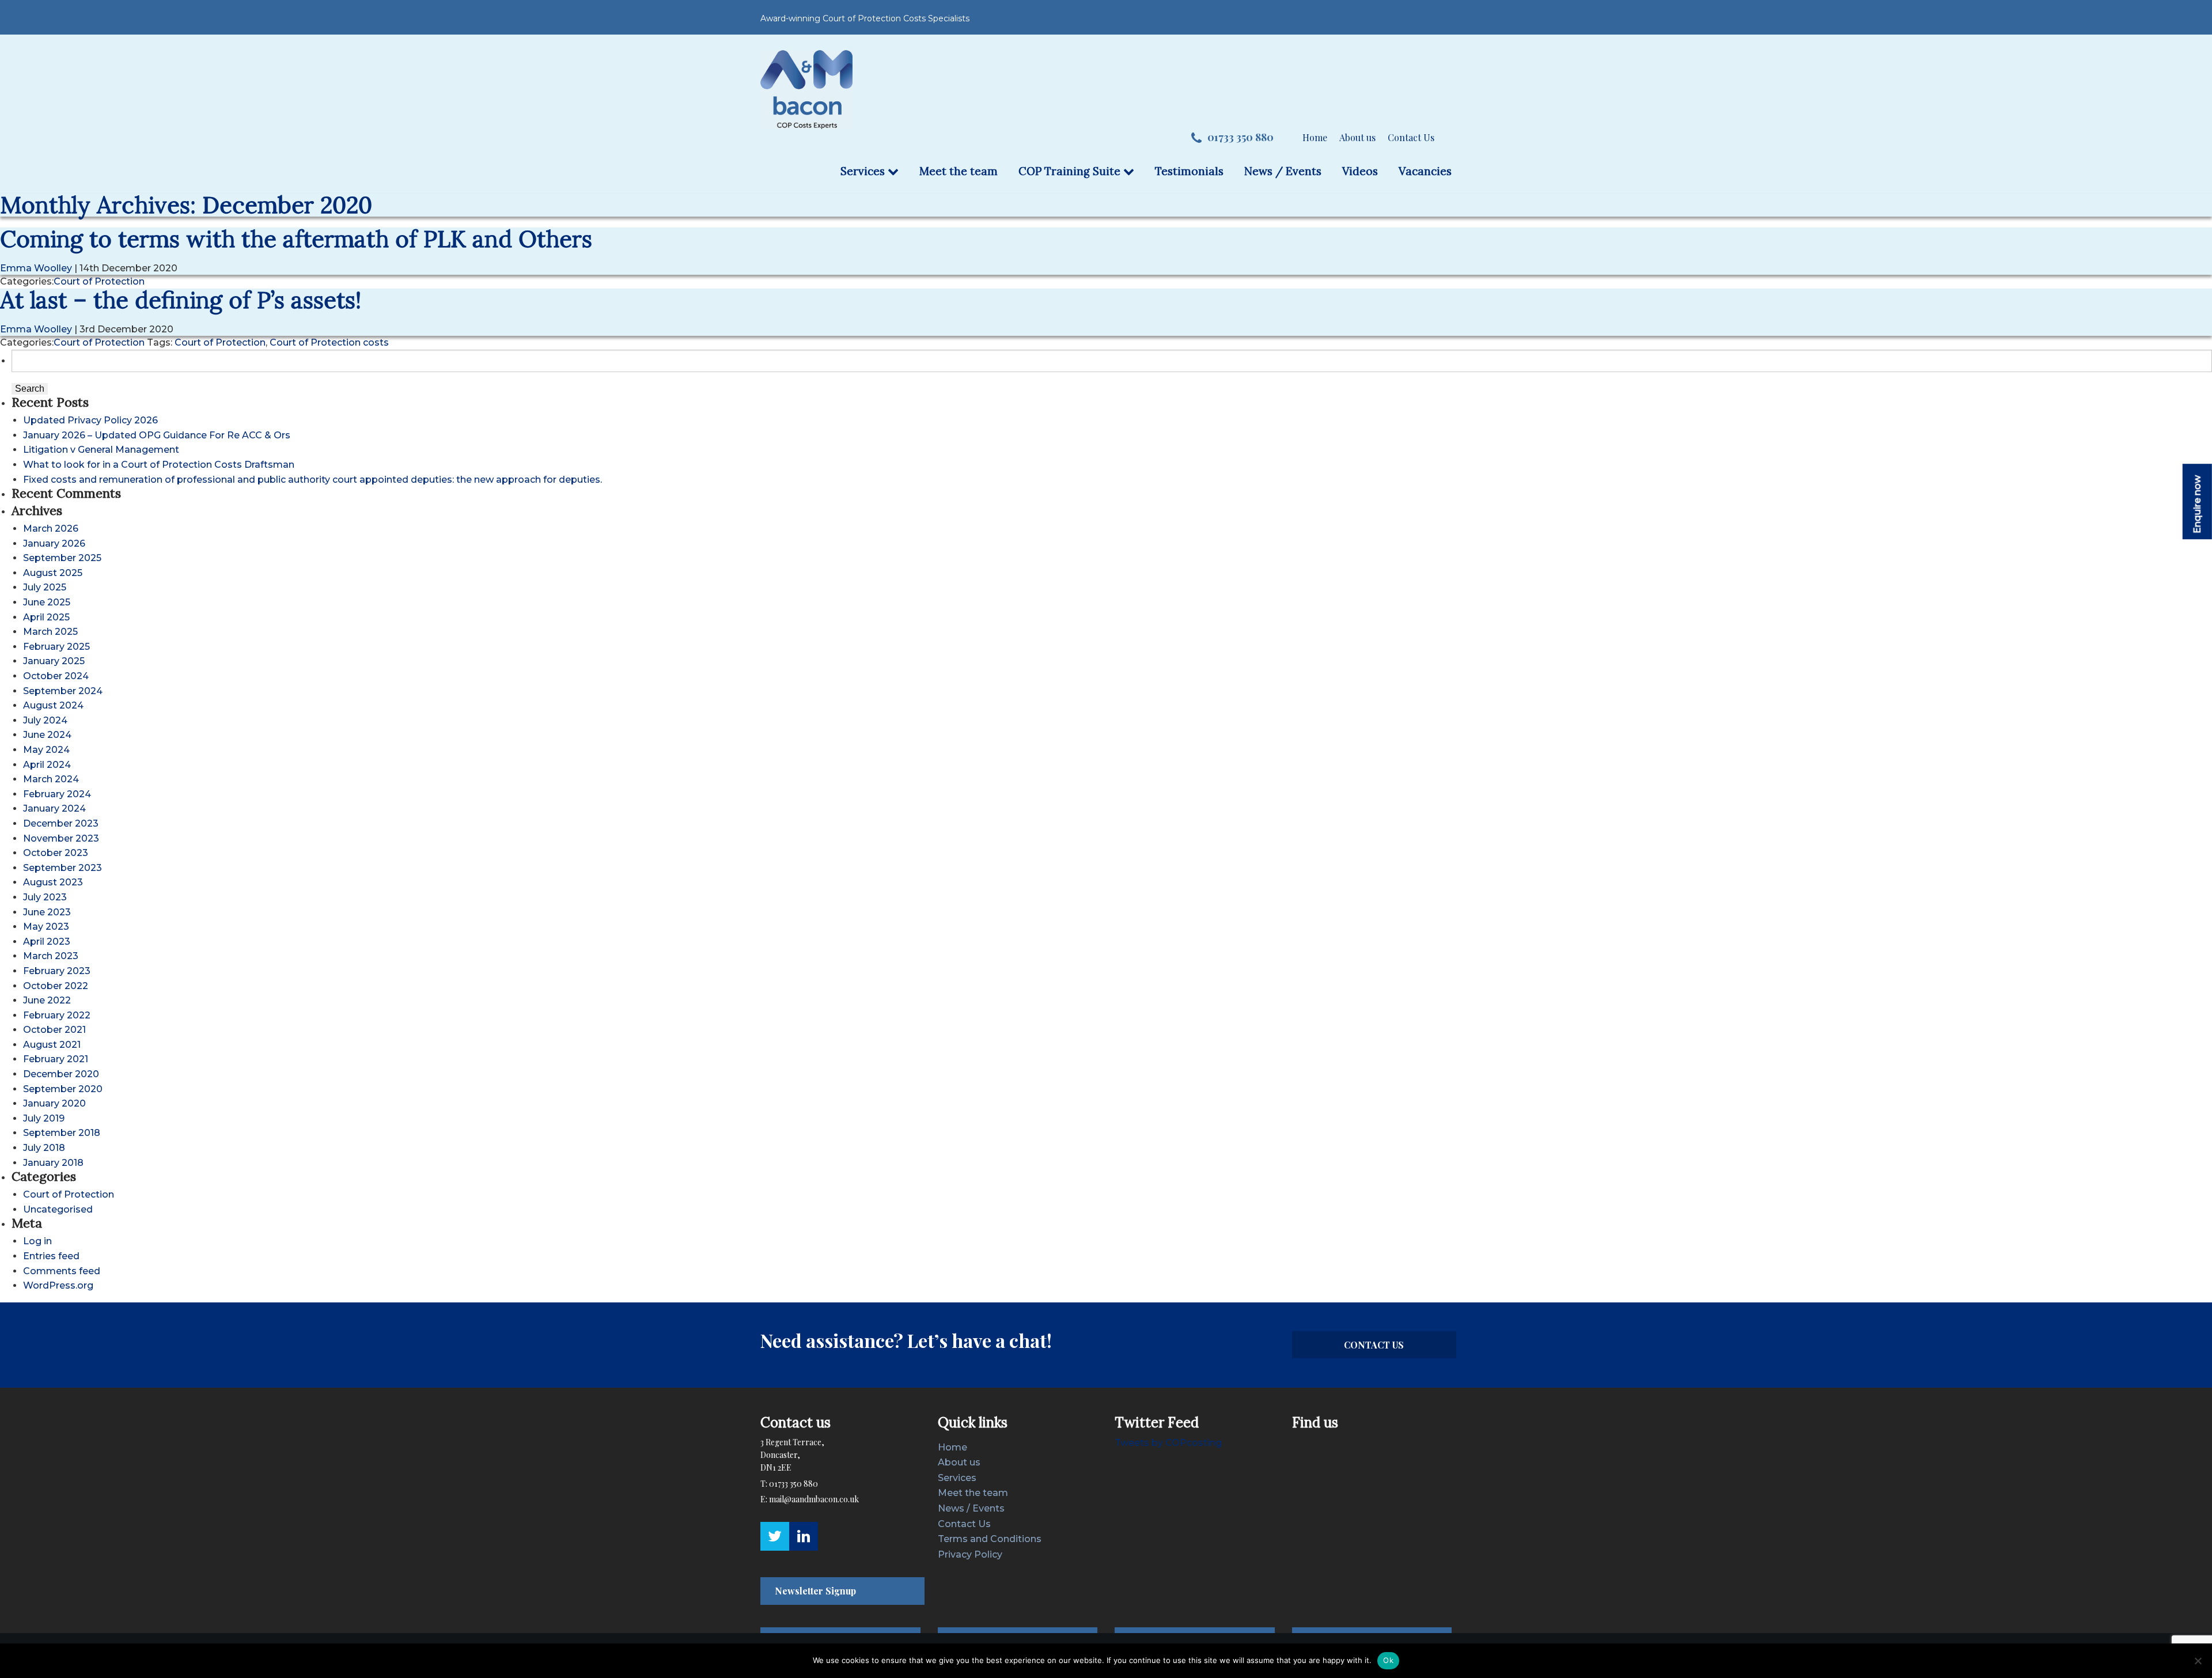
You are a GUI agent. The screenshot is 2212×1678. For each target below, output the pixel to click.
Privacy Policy (970, 1554)
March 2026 (51, 529)
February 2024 (57, 794)
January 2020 (54, 1103)
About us (1357, 137)
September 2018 (62, 1133)
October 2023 (56, 853)
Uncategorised (58, 1209)
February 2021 (56, 1059)
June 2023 (47, 912)
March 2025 (50, 632)
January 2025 (54, 661)
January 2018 (53, 1163)
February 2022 (57, 1015)
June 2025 (47, 602)
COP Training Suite (1071, 171)
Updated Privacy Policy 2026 (90, 420)
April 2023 (47, 942)
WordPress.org (58, 1285)
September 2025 (62, 558)
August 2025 (53, 573)
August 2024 (53, 705)
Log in (37, 1241)
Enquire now (2197, 504)
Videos (1360, 171)
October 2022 (56, 986)
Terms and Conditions (990, 1539)
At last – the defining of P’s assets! (181, 300)
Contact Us (1411, 137)
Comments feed (62, 1271)
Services (864, 171)
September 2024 (63, 691)
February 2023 (57, 971)
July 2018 (44, 1148)
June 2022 (47, 1000)
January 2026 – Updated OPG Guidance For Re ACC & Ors (157, 435)
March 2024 (51, 779)
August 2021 (52, 1045)
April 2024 (47, 765)
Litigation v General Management (101, 450)
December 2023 (61, 823)
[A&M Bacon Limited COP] (806, 89)
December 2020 (61, 1074)
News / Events (1283, 171)
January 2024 (54, 808)
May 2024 (46, 750)
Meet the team (959, 171)
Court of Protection (99, 281)
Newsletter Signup (815, 1591)
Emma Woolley (36, 268)
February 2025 (56, 647)
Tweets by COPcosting (1168, 1443)
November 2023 (61, 838)
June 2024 (47, 735)
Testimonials (1189, 171)
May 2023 (46, 927)
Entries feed (51, 1256)
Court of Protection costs (329, 342)
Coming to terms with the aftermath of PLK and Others (296, 239)
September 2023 (63, 868)
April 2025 (46, 617)
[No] (2198, 1661)
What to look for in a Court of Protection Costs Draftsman (159, 465)
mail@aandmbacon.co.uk (814, 1499)
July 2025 (45, 587)
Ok (1388, 1660)
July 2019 (44, 1118)
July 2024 (45, 720)
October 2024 (56, 676)
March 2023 (51, 956)
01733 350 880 (1241, 137)
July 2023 (45, 897)
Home (1315, 137)
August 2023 (53, 882)
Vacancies (1425, 171)
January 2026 (54, 543)
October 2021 (54, 1030)
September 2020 (63, 1089)
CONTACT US (1374, 1345)
